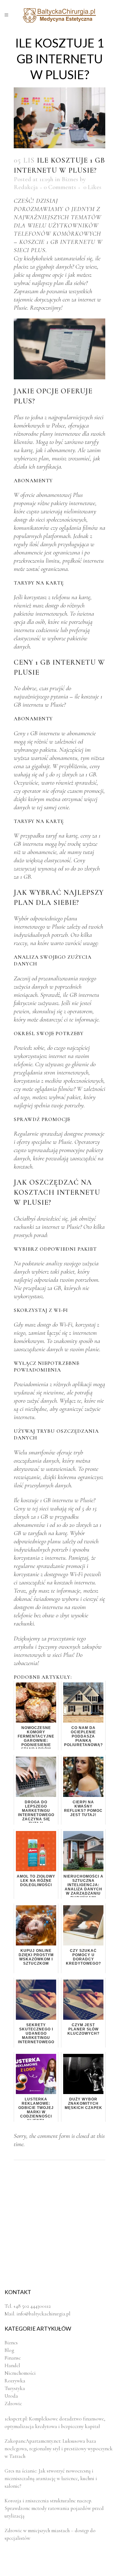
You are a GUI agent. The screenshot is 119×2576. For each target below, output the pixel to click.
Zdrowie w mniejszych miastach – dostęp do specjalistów (50, 2534)
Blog (9, 2350)
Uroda (11, 2396)
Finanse (13, 2358)
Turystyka (15, 2388)
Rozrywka (15, 2381)
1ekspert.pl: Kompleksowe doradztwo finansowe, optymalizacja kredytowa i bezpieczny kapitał (55, 2423)
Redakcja (26, 187)
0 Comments (60, 187)
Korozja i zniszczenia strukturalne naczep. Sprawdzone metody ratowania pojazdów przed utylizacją (54, 2508)
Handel (12, 2365)
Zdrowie (13, 2404)
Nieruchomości (20, 2373)
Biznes (70, 179)
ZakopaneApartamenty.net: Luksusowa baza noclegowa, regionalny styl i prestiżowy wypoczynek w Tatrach (59, 2449)
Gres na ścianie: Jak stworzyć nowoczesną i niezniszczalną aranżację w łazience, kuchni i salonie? (51, 2478)
